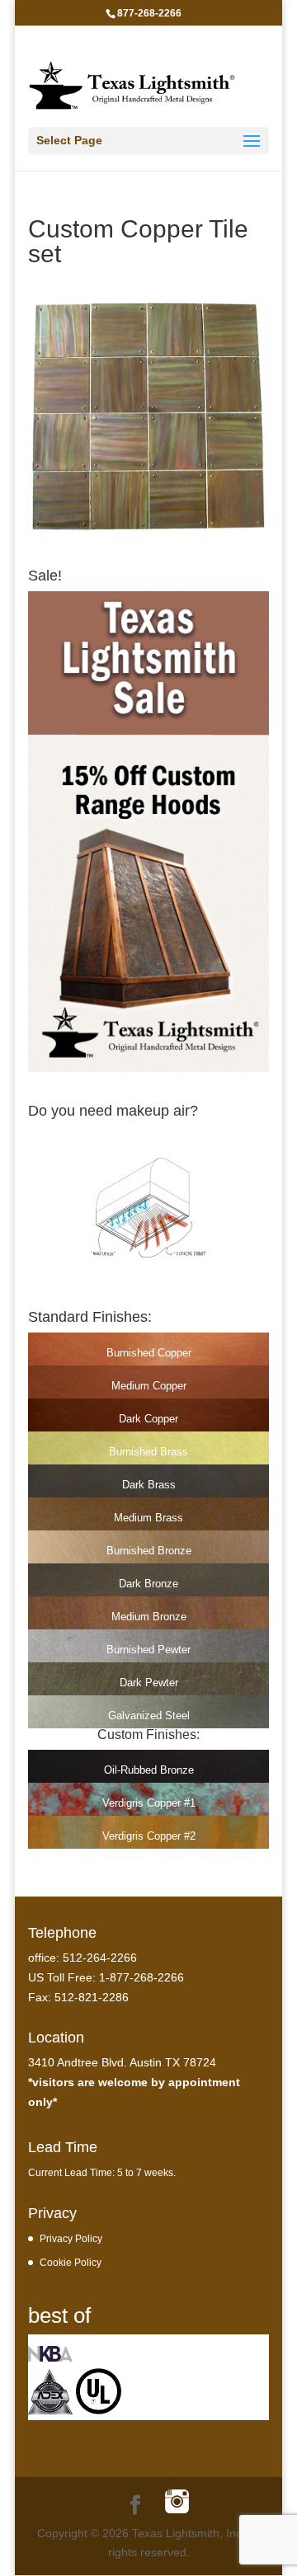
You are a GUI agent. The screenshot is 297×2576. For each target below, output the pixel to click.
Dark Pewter (149, 1683)
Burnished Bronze (149, 1551)
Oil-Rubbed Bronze (149, 1770)
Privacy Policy (71, 2238)
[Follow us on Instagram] (177, 2503)
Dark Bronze (148, 1584)
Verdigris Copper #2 (149, 1836)
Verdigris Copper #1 (149, 1803)
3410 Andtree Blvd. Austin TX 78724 (122, 2062)
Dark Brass (149, 1485)
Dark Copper (148, 1419)
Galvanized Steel (149, 1716)
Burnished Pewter (148, 1650)
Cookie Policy (71, 2262)
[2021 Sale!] (148, 1068)
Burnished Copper (149, 1353)
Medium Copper (149, 1386)
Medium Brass (148, 1518)
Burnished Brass (148, 1452)
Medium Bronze (149, 1617)
